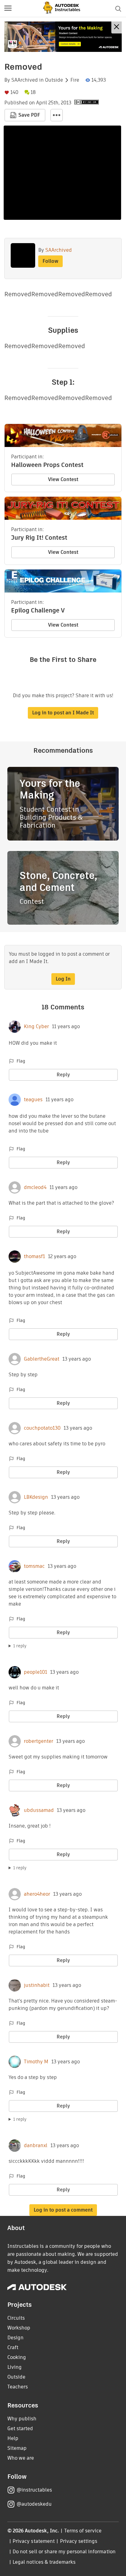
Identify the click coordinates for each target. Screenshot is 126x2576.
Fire (75, 80)
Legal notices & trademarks (44, 2562)
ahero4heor (37, 1894)
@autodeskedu (34, 2504)
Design (15, 2338)
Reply (63, 1075)
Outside (54, 80)
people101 (35, 1672)
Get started (20, 2428)
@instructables (34, 2490)
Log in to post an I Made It (63, 713)
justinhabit (37, 1985)
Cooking (17, 2357)
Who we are (21, 2458)
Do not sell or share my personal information (64, 2552)
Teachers (18, 2387)
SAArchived (25, 80)
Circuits (16, 2318)
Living (15, 2367)
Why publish (22, 2419)
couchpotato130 (42, 1428)
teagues (33, 1100)
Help (13, 2438)
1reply (20, 1646)
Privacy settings (79, 2541)
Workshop (19, 2328)
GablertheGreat (42, 1359)
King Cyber (36, 1027)
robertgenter (39, 1741)
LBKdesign (36, 1497)
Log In (63, 979)
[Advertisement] (63, 37)
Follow (50, 261)
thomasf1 (34, 1257)
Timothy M (36, 2062)
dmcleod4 (35, 1187)
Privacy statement (34, 2541)
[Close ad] (117, 27)
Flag (21, 1061)
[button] (8, 9)
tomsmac (34, 1566)
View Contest (63, 479)
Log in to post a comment (63, 2210)
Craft (13, 2347)
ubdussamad (39, 1810)
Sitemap (17, 2448)
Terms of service (83, 2531)
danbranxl (36, 2146)
